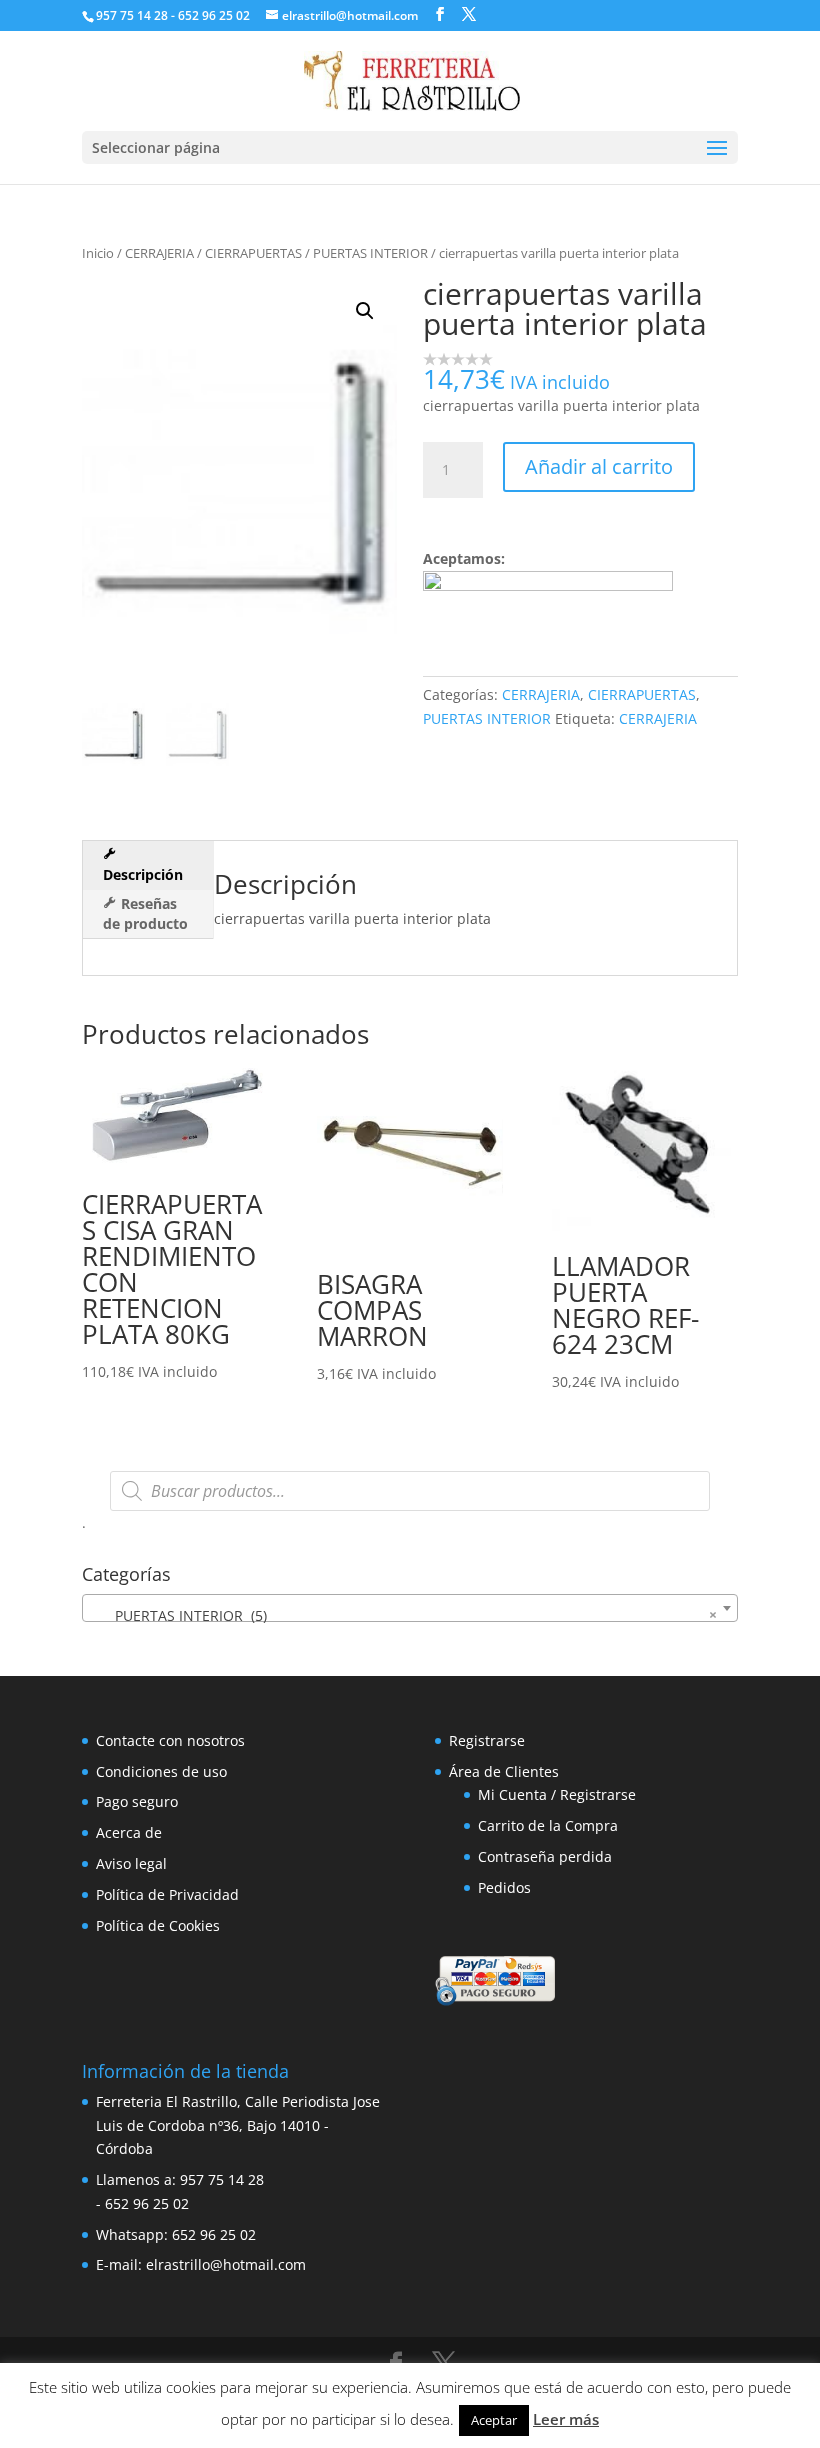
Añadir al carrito (599, 466)
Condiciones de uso (161, 1771)
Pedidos (504, 1887)
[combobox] (410, 1608)
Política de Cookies (158, 1925)
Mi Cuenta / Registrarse (557, 1794)
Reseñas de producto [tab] (145, 913)
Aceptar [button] (494, 2420)
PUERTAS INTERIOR (370, 253)
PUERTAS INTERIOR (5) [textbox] (404, 1615)
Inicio (98, 253)
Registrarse (487, 1740)
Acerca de (129, 1832)
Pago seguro (137, 1801)
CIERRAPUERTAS (253, 253)
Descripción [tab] (143, 874)
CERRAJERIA (159, 253)
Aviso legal (131, 1863)
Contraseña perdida (545, 1856)
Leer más (566, 2419)
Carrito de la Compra (548, 1825)
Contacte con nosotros (170, 1740)
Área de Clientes (504, 1771)
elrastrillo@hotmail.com (226, 2264)
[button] (365, 311)
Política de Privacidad (167, 1894)
